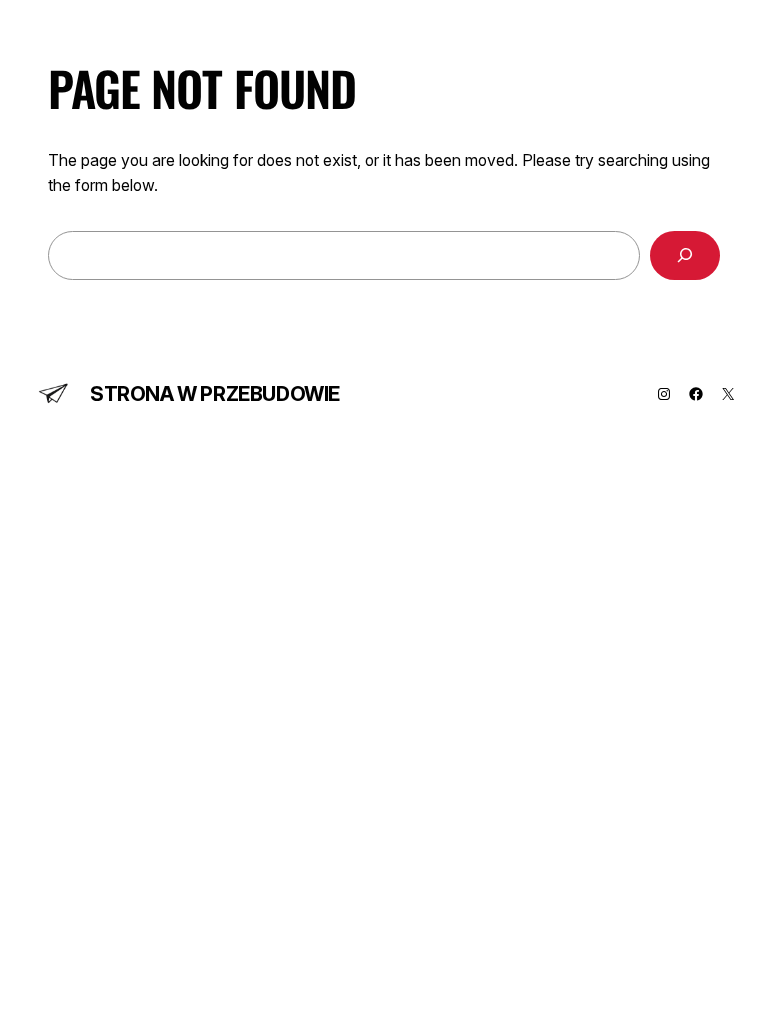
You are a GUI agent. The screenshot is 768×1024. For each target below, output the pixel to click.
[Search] (685, 255)
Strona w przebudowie (215, 394)
